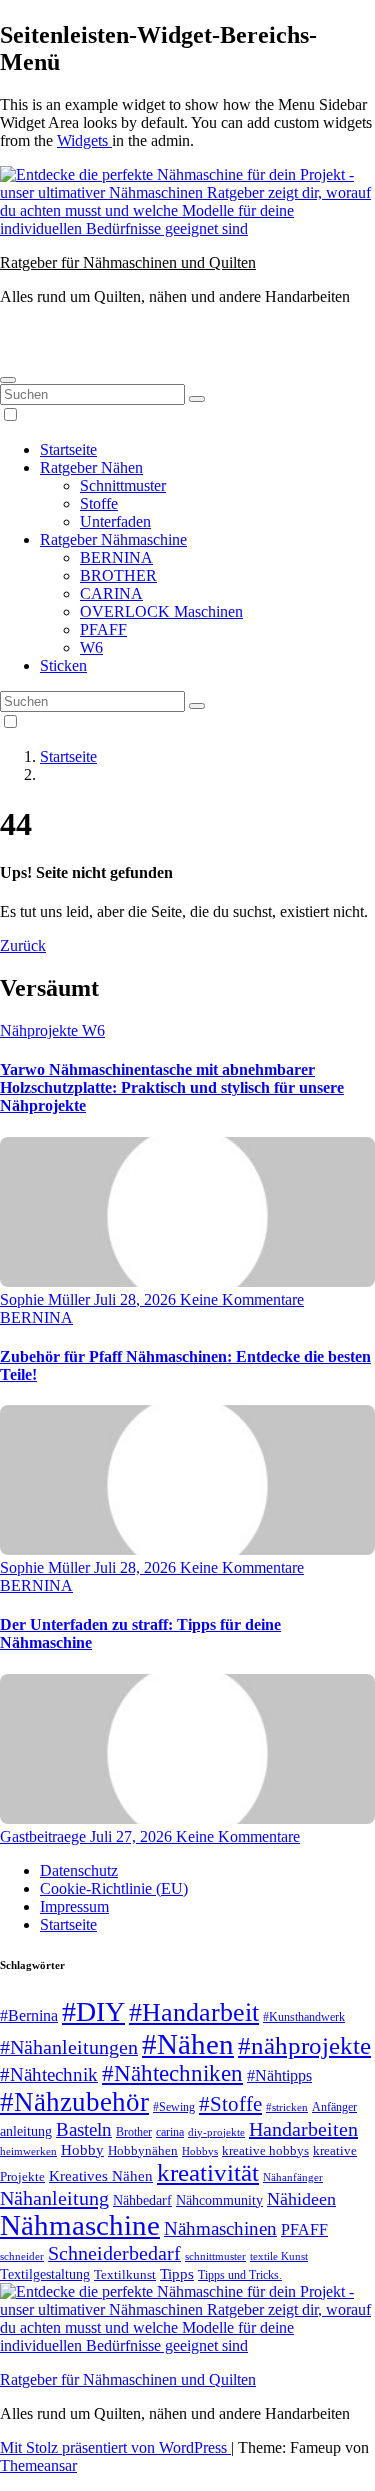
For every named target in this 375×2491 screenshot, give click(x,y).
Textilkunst (125, 2275)
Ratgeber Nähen (91, 467)
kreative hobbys (265, 2150)
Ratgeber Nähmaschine (113, 539)
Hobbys (200, 2151)
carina (170, 2132)
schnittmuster (215, 2256)
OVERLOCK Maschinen (161, 611)
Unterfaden (115, 521)
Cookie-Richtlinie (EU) (114, 1888)
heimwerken (28, 2151)
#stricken (287, 2107)
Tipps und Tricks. (240, 2275)
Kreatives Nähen (101, 2175)
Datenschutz (79, 1870)
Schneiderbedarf (114, 2253)
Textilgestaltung (45, 2274)
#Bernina (29, 2015)
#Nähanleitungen (69, 2047)
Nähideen (301, 2199)
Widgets (84, 140)
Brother (134, 2132)
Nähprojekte (41, 1030)
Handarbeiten (303, 2129)
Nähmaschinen (220, 2228)
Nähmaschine (80, 2225)
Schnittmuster (123, 485)
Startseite (68, 449)
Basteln (84, 2129)
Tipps (177, 2274)
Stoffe (99, 503)
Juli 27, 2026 (133, 1836)
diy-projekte (216, 2132)
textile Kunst (279, 2256)
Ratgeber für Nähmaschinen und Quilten (128, 262)
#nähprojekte (304, 2045)
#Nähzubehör (74, 2102)
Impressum (74, 1906)
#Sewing (174, 2107)
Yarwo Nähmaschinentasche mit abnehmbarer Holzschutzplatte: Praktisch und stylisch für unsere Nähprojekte (172, 1087)
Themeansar (38, 2465)
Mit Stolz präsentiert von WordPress (115, 2447)
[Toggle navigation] (8, 380)
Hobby (82, 2150)
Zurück (23, 945)
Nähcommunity (219, 2200)
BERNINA (116, 557)
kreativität (208, 2172)
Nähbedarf (142, 2200)
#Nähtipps (279, 2075)
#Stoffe (230, 2104)
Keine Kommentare (242, 1299)
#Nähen (188, 2044)
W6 (91, 647)
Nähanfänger (293, 2177)
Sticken (63, 665)
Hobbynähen (143, 2150)
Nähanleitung (54, 2198)
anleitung (26, 2131)
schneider (22, 2256)
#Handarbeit (194, 2012)
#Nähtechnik (49, 2075)
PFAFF (103, 629)
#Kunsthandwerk (304, 2017)
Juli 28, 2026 (137, 1299)
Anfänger (334, 2107)
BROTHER (118, 575)
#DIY (93, 2011)
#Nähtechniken (172, 2073)
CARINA (111, 593)
